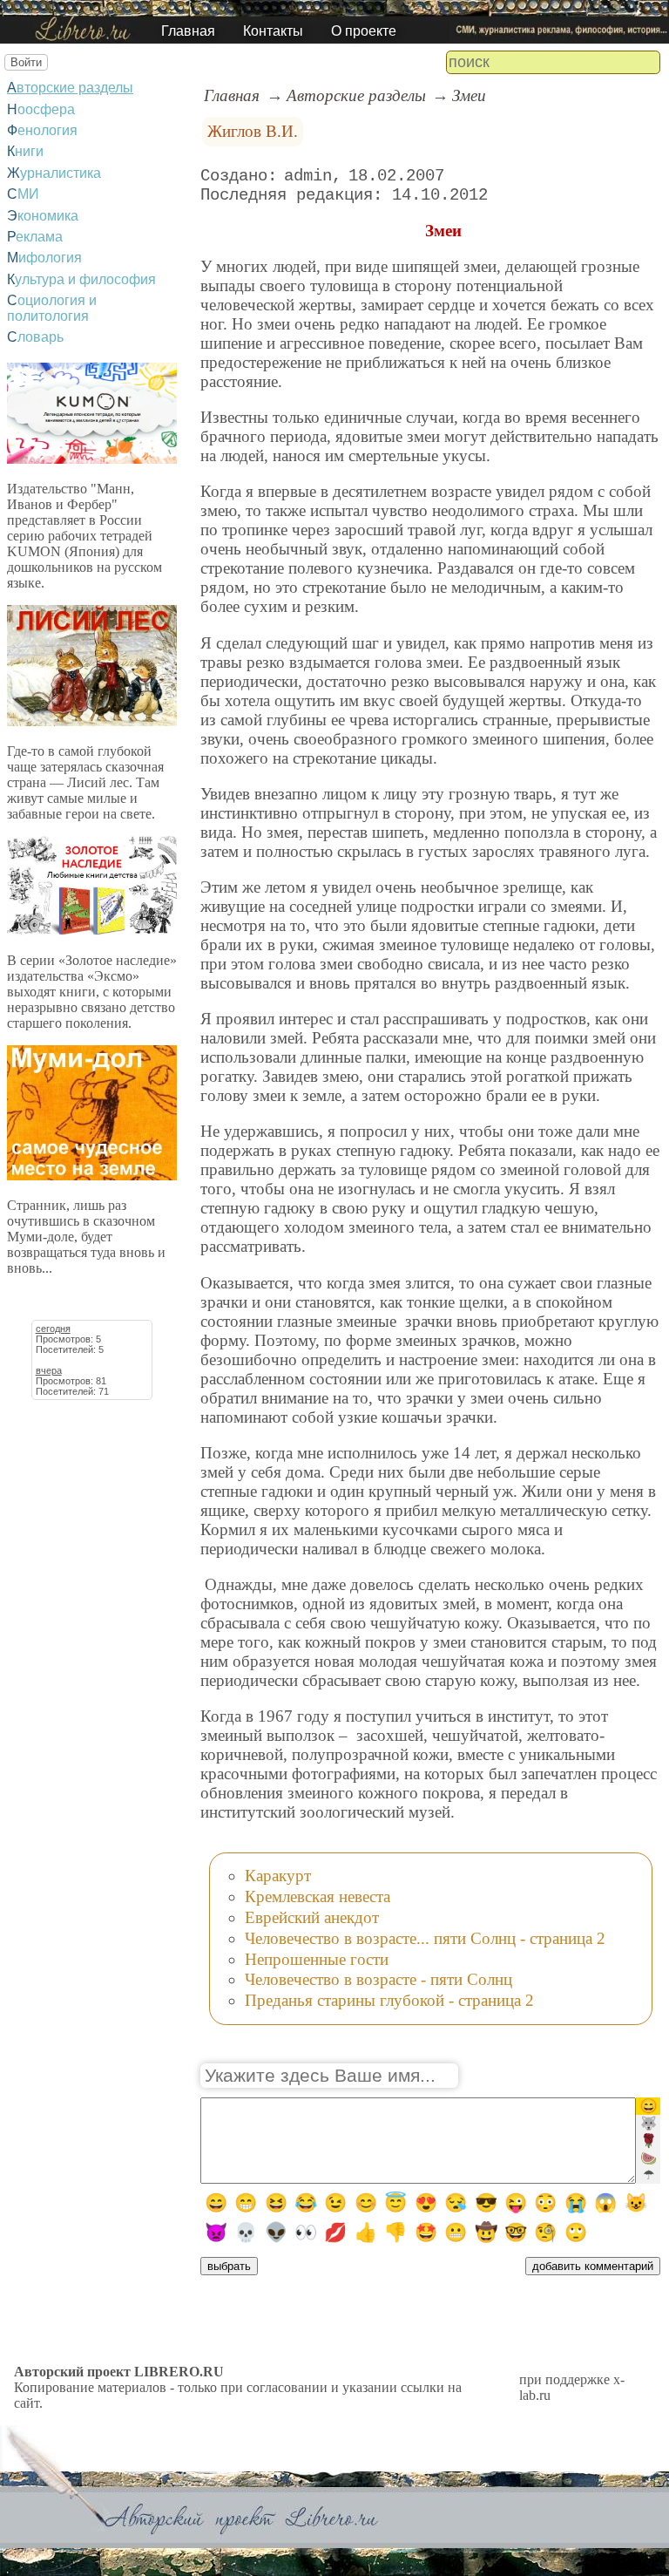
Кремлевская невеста (318, 1896)
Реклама (35, 237)
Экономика (43, 216)
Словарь (35, 337)
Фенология (42, 130)
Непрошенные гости (317, 1959)
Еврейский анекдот (312, 1917)
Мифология (44, 258)
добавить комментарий (593, 2266)
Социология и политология (52, 308)
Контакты (273, 31)
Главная (188, 31)
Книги (25, 151)
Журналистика (54, 173)
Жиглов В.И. (253, 131)
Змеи (469, 95)
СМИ (23, 194)
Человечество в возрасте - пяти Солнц (378, 1979)
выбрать (229, 2266)
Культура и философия (81, 279)
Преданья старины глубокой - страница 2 (389, 2000)
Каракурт (278, 1876)
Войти (26, 62)
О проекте (364, 31)
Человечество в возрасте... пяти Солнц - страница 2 (425, 1938)
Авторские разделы (70, 88)
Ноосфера (41, 109)
